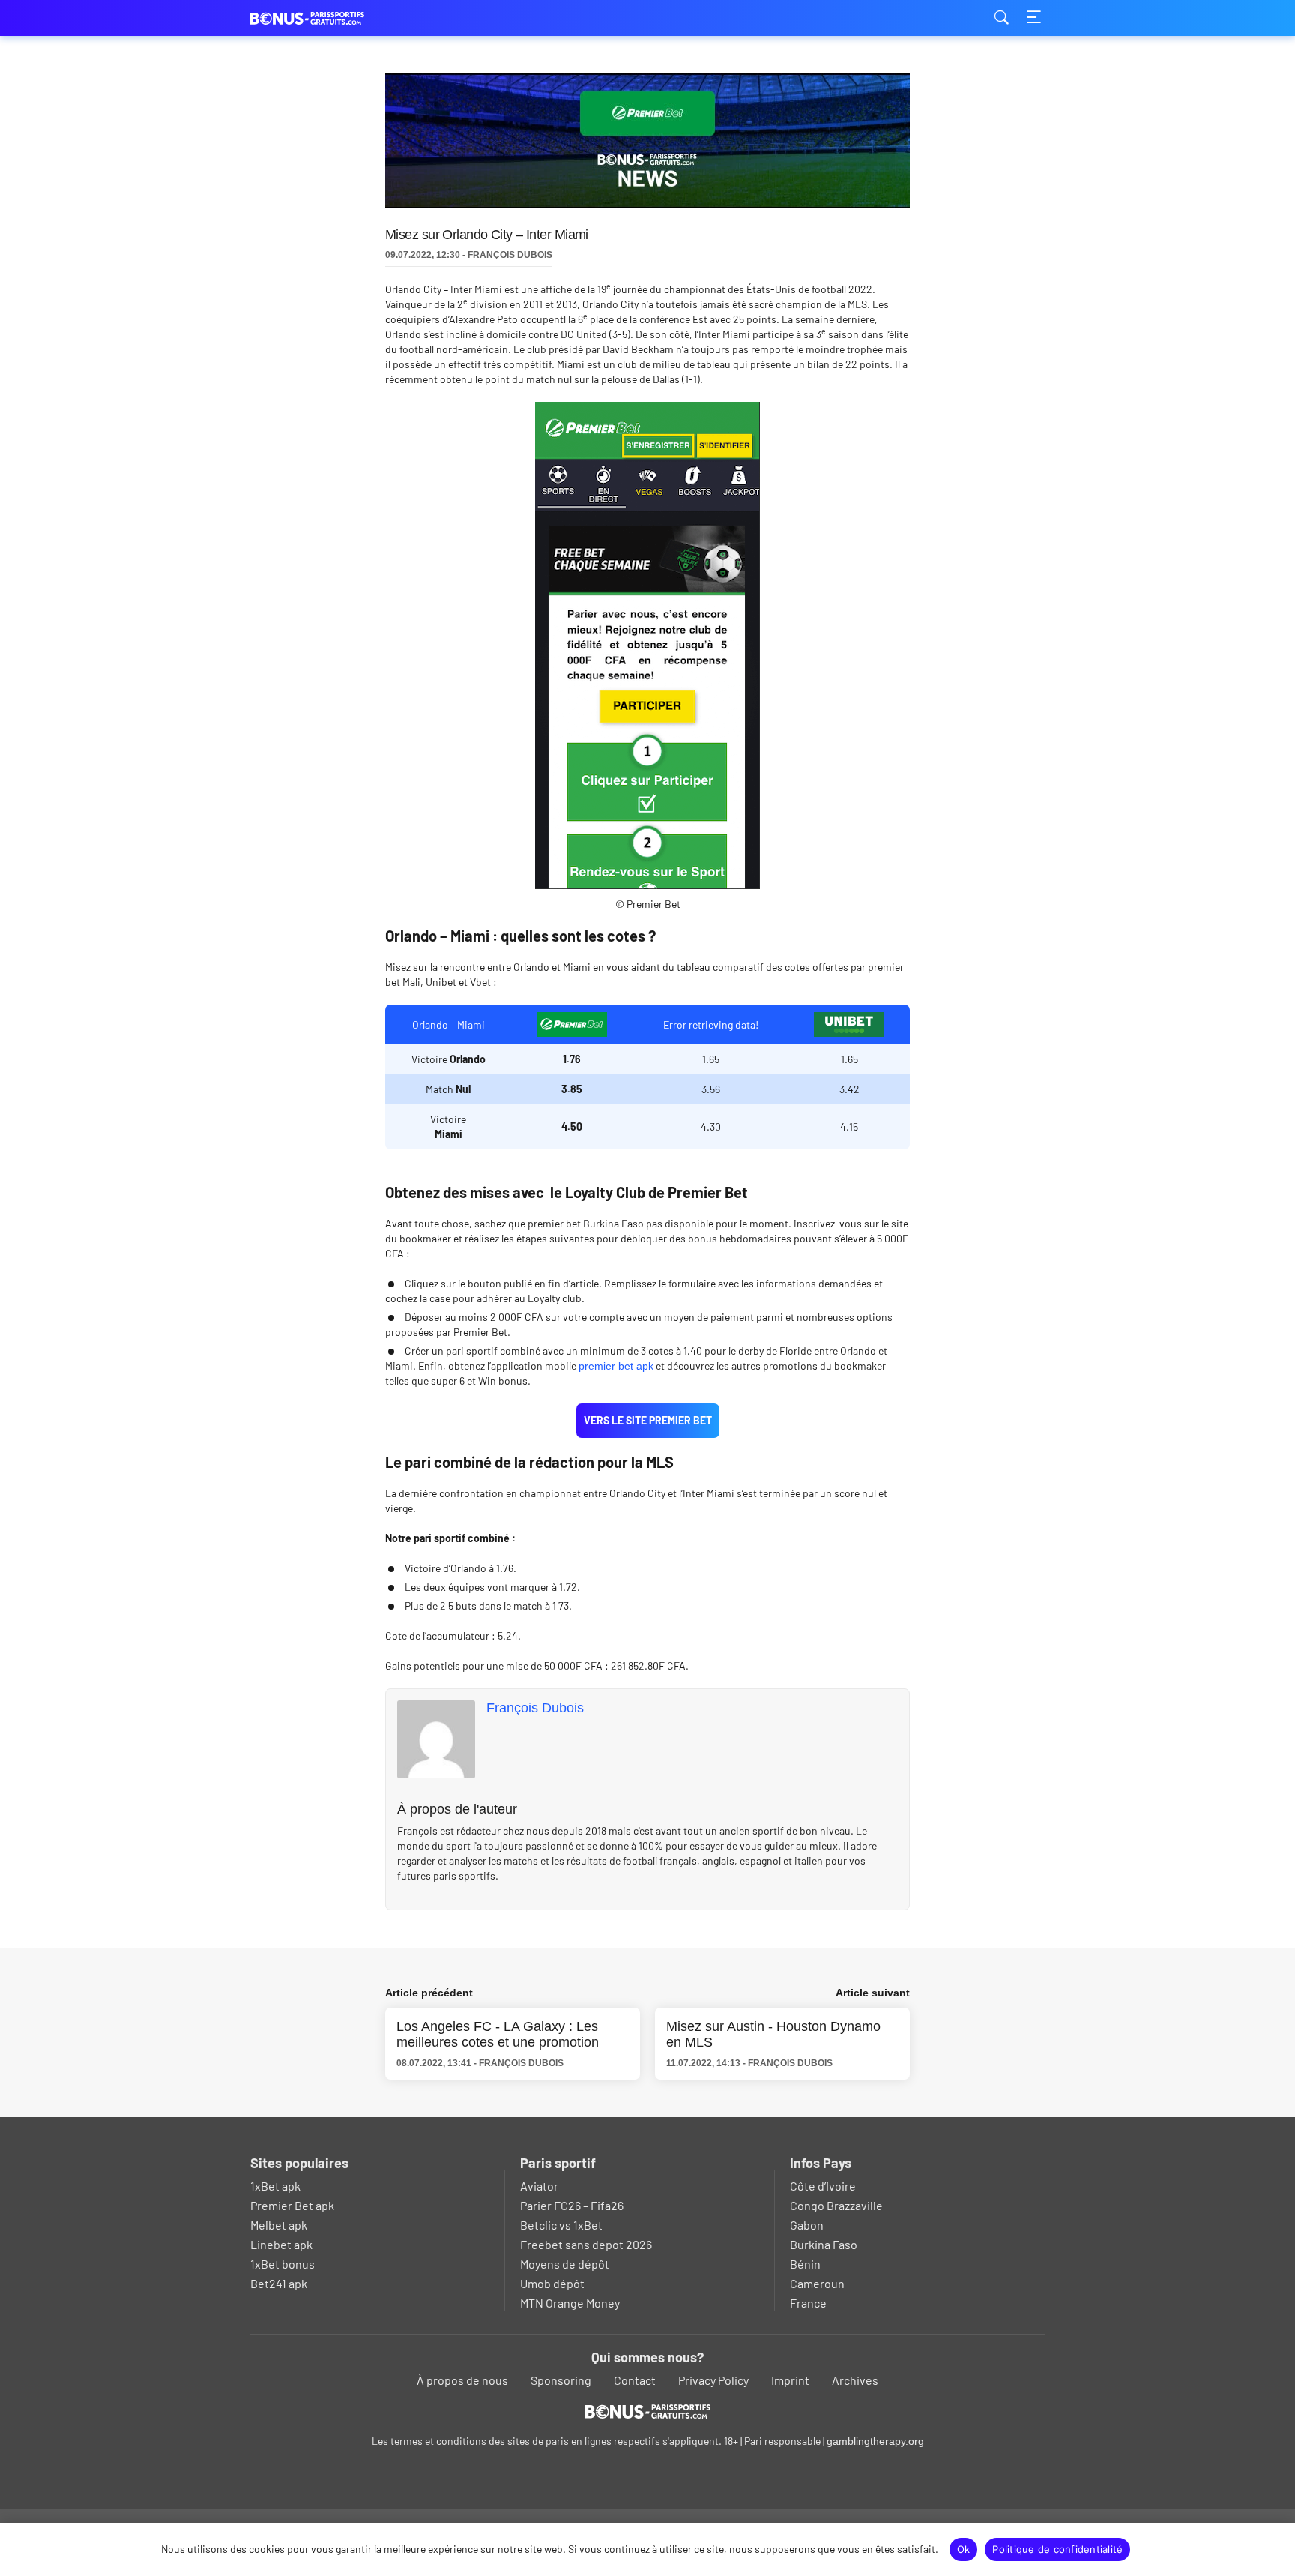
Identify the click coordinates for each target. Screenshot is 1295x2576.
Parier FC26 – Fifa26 (572, 2205)
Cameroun (817, 2283)
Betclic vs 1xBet (561, 2225)
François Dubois (535, 1708)
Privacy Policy (713, 2380)
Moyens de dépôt (565, 2264)
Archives (855, 2380)
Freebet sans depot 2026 (586, 2244)
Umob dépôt (552, 2283)
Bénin (805, 2264)
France (808, 2303)
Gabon (807, 2225)
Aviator (539, 2186)
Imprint (790, 2380)
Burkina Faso (824, 2244)
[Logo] (648, 2411)
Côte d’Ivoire (823, 2186)
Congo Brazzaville (836, 2205)
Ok (964, 2549)
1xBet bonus (283, 2264)
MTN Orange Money (570, 2303)
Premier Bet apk (292, 2205)
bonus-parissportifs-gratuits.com (325, 18)
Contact (635, 2380)
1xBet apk (275, 2186)
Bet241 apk (279, 2283)
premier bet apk (616, 1366)
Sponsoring (561, 2380)
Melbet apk (279, 2225)
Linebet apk (281, 2244)
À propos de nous (462, 2380)
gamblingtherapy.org (875, 2441)
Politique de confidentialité (1057, 2549)
